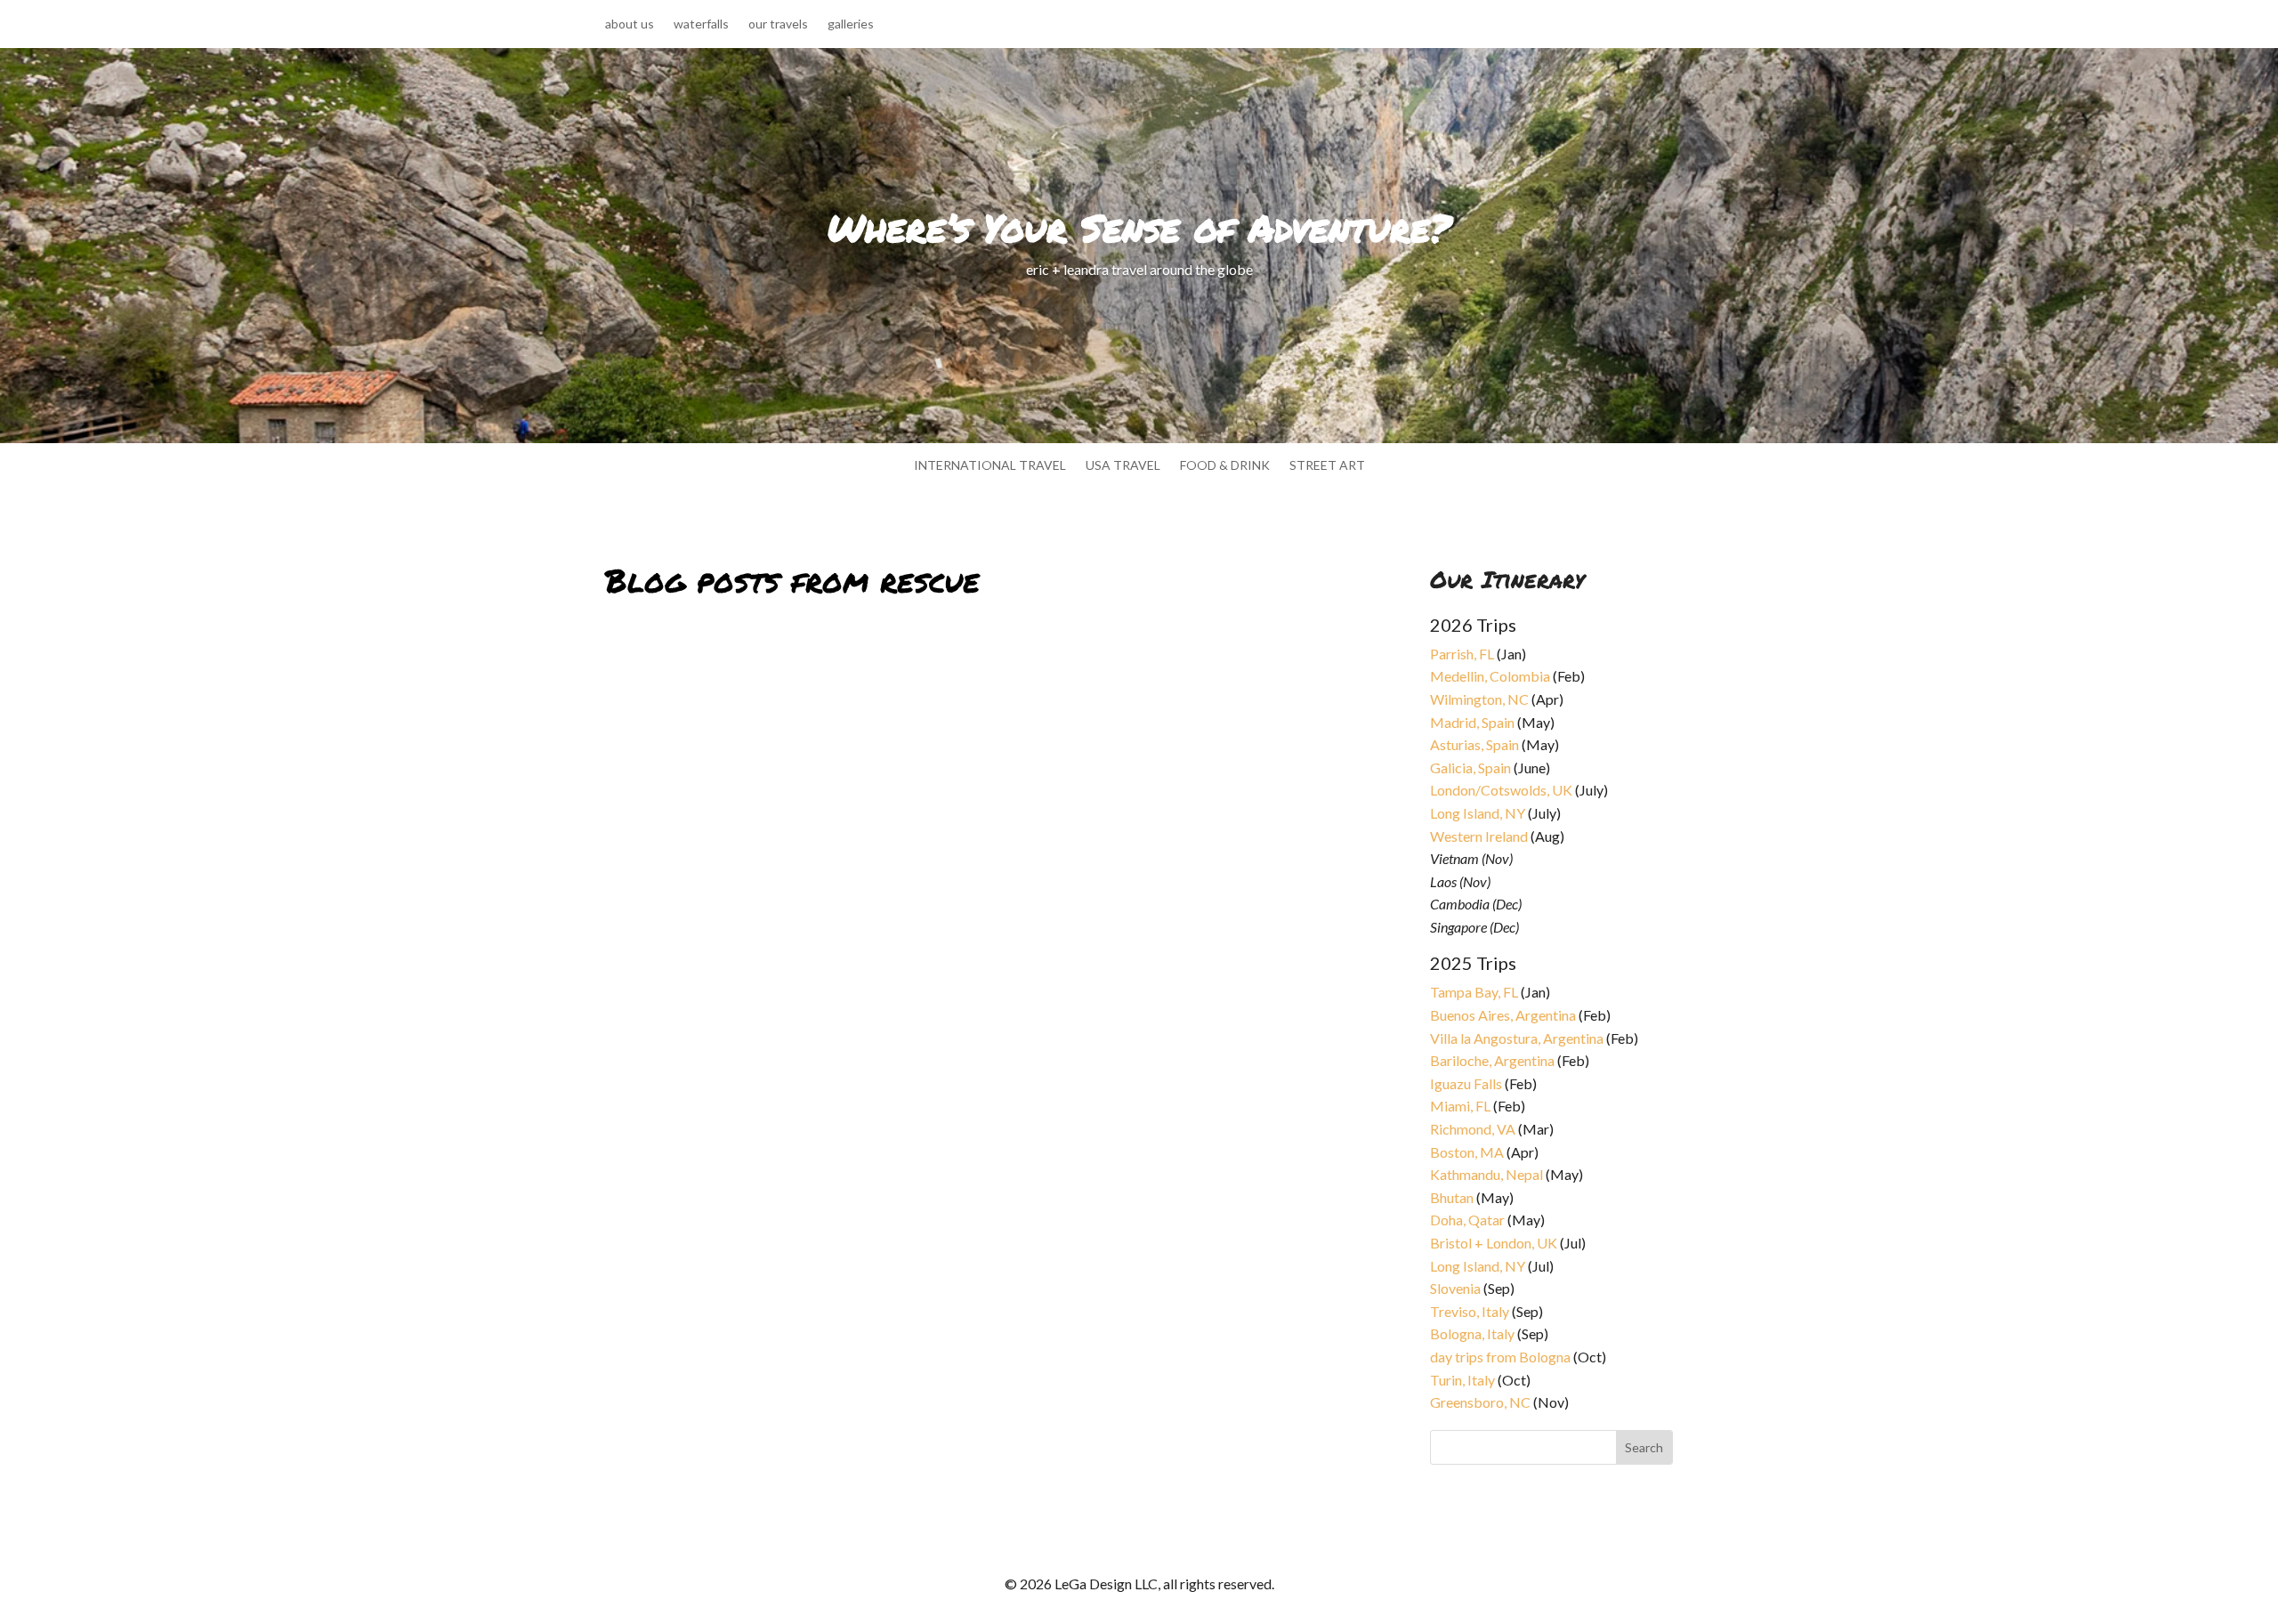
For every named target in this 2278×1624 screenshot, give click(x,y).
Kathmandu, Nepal (1486, 1174)
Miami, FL (1460, 1106)
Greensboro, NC (1480, 1402)
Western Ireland (1479, 836)
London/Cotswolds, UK (1501, 790)
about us (630, 24)
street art (1327, 466)
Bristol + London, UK (1494, 1243)
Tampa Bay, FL (1474, 992)
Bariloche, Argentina (1492, 1060)
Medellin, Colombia (1490, 676)
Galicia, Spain (1470, 768)
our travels (778, 24)
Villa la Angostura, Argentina (1517, 1038)
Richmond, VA (1473, 1129)
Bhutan (1452, 1197)
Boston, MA (1467, 1152)
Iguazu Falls (1466, 1083)
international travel (990, 466)
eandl (635, 669)
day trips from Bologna (1500, 1357)
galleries (851, 24)
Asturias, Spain (1474, 744)
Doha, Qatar (1467, 1220)
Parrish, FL (1462, 654)
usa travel (1123, 466)
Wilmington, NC (1479, 699)
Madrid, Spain (1472, 722)
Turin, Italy (1462, 1380)
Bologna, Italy (1472, 1333)
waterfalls (701, 24)
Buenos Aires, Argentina (1503, 1015)
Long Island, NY (1478, 813)
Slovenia (1455, 1288)
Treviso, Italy (1470, 1311)
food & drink (1225, 466)
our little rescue (679, 647)
